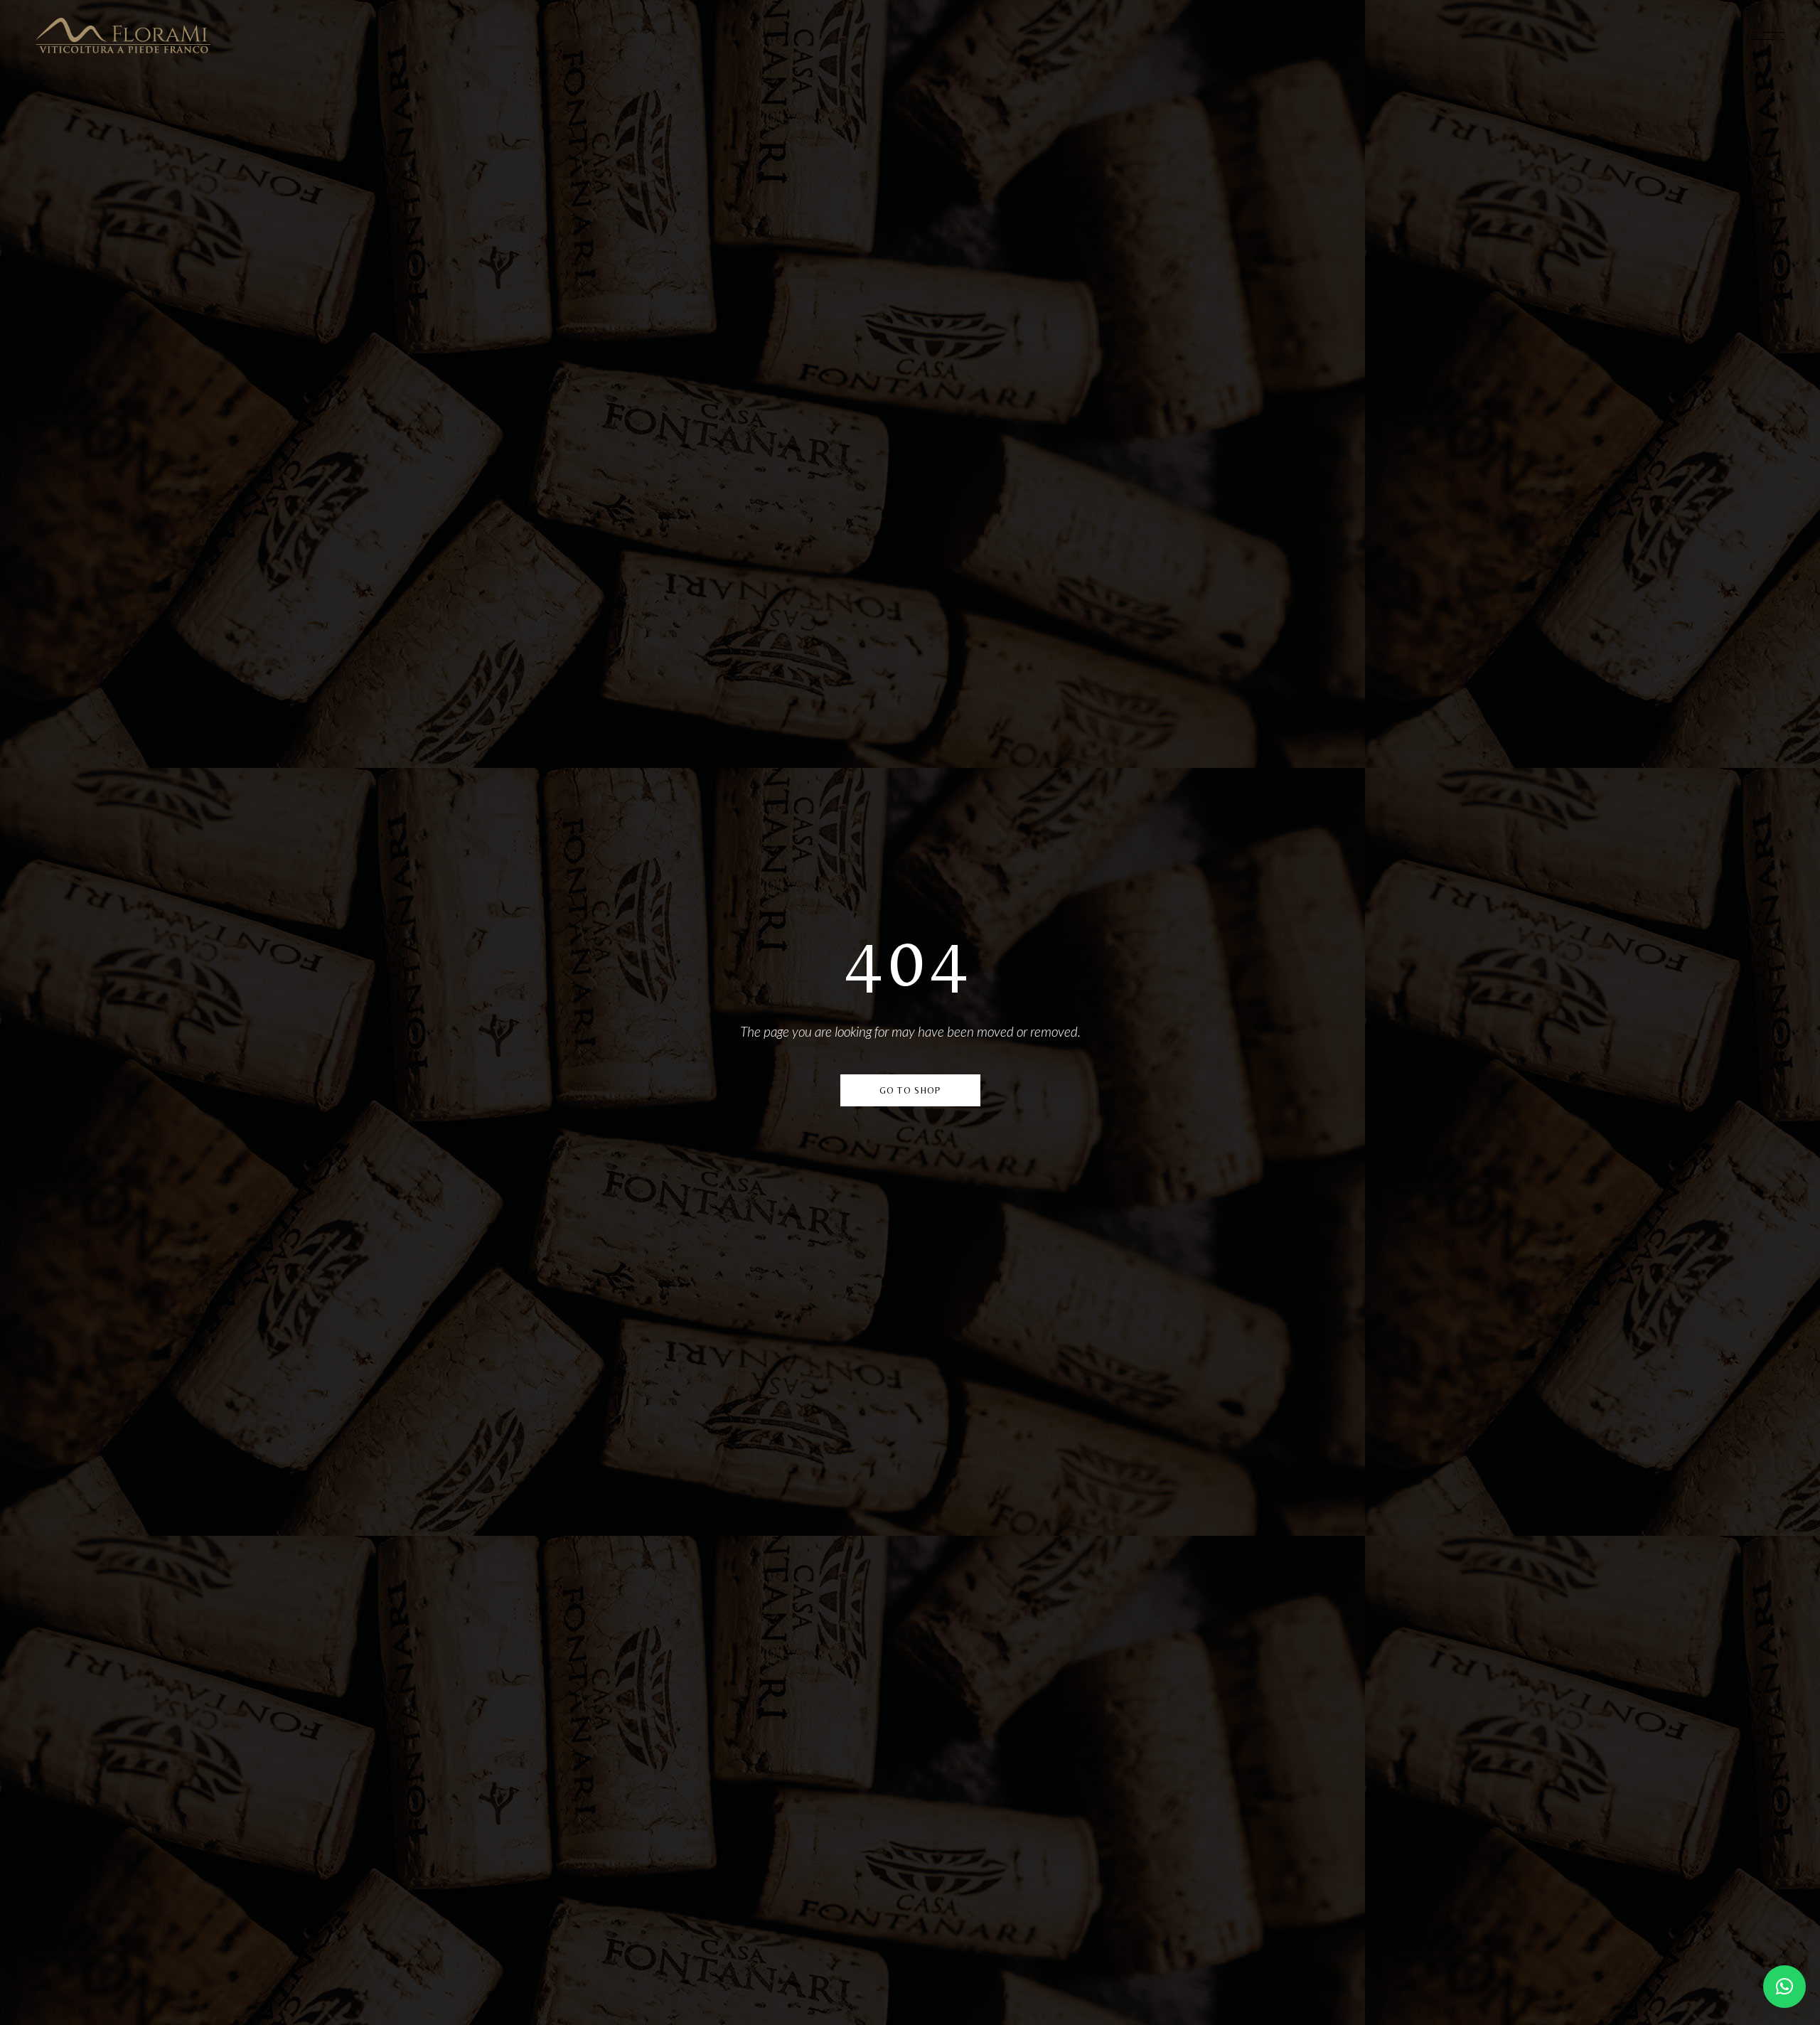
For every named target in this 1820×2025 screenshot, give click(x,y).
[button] (1784, 1987)
